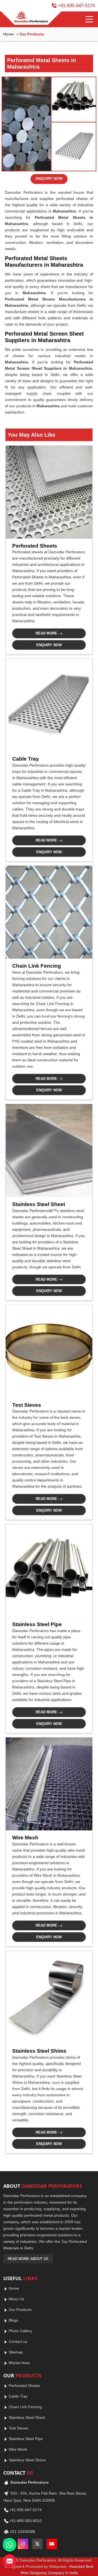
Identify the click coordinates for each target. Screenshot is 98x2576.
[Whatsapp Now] (10, 2545)
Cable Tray (26, 759)
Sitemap (15, 2352)
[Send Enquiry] (10, 2561)
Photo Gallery (20, 2331)
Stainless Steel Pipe (37, 1624)
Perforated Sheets (35, 546)
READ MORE (47, 633)
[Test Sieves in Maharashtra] (49, 1351)
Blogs (13, 2320)
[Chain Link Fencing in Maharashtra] (49, 912)
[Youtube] (52, 2544)
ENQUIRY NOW (49, 178)
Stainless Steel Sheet (39, 1204)
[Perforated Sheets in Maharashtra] (49, 492)
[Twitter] (37, 2544)
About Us (16, 2299)
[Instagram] (23, 2544)
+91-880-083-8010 (25, 2521)
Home (9, 34)
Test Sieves (27, 1405)
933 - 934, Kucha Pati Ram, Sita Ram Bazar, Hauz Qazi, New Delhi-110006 (45, 2497)
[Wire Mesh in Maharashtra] (49, 1784)
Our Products (20, 2310)
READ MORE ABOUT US (28, 2259)
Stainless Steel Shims (39, 2051)
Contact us (17, 2341)
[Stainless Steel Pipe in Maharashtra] (49, 1571)
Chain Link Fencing (37, 966)
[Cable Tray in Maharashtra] (49, 705)
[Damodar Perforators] (31, 18)
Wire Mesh (25, 1838)
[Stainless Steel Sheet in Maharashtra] (49, 1151)
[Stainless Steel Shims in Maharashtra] (49, 1997)
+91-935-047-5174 (76, 6)
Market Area (19, 2363)
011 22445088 (22, 2532)
